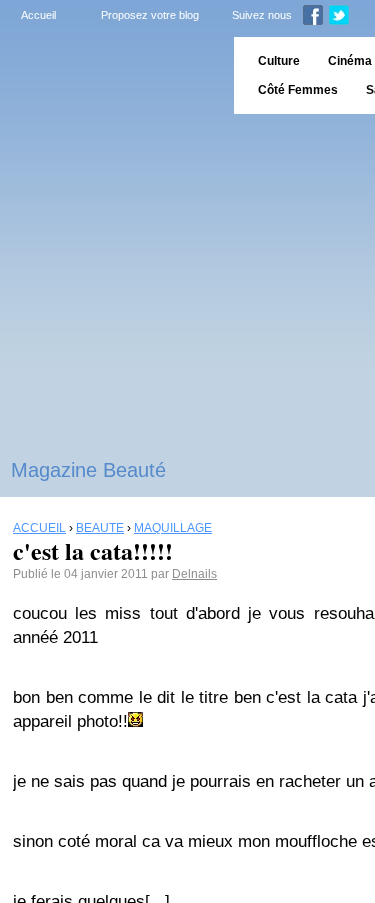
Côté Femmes (298, 90)
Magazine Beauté (88, 470)
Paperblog (110, 75)
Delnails (194, 574)
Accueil (38, 15)
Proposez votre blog (150, 15)
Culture (279, 61)
